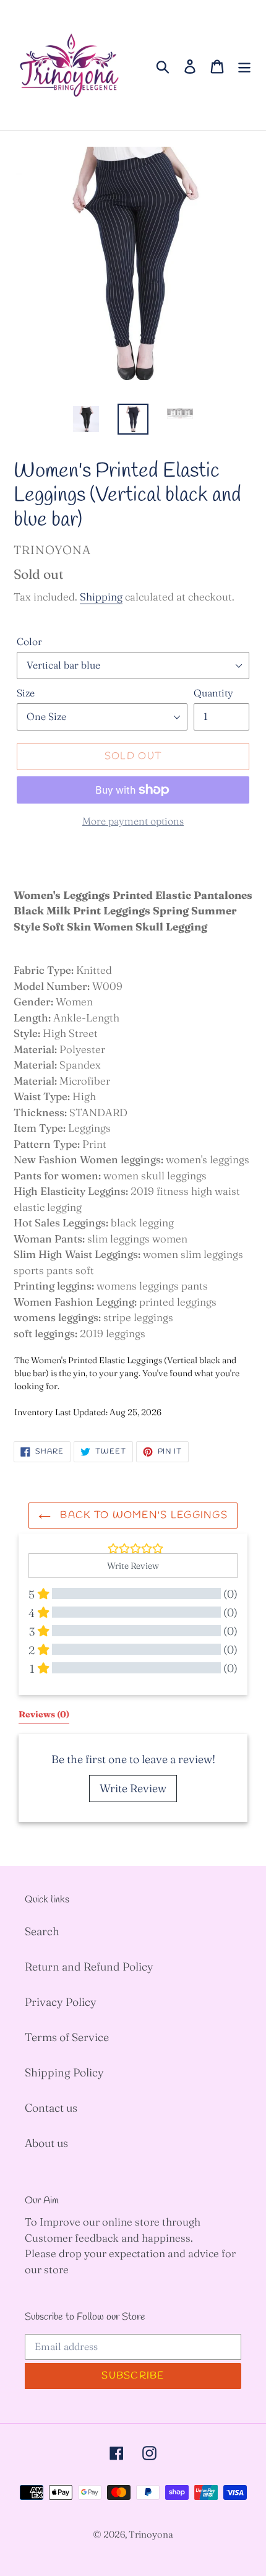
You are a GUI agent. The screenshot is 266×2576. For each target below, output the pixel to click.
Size (26, 693)
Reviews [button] (44, 1714)
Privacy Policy (61, 2002)
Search (42, 1931)
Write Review (133, 1788)
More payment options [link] (133, 821)
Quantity (213, 693)
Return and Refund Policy (89, 1967)
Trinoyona (151, 2534)
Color (29, 641)
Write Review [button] (133, 1566)
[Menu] (244, 65)
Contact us (51, 2108)
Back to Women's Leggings (142, 1515)
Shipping (101, 596)
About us (46, 2143)
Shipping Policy (64, 2072)
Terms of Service (67, 2037)
